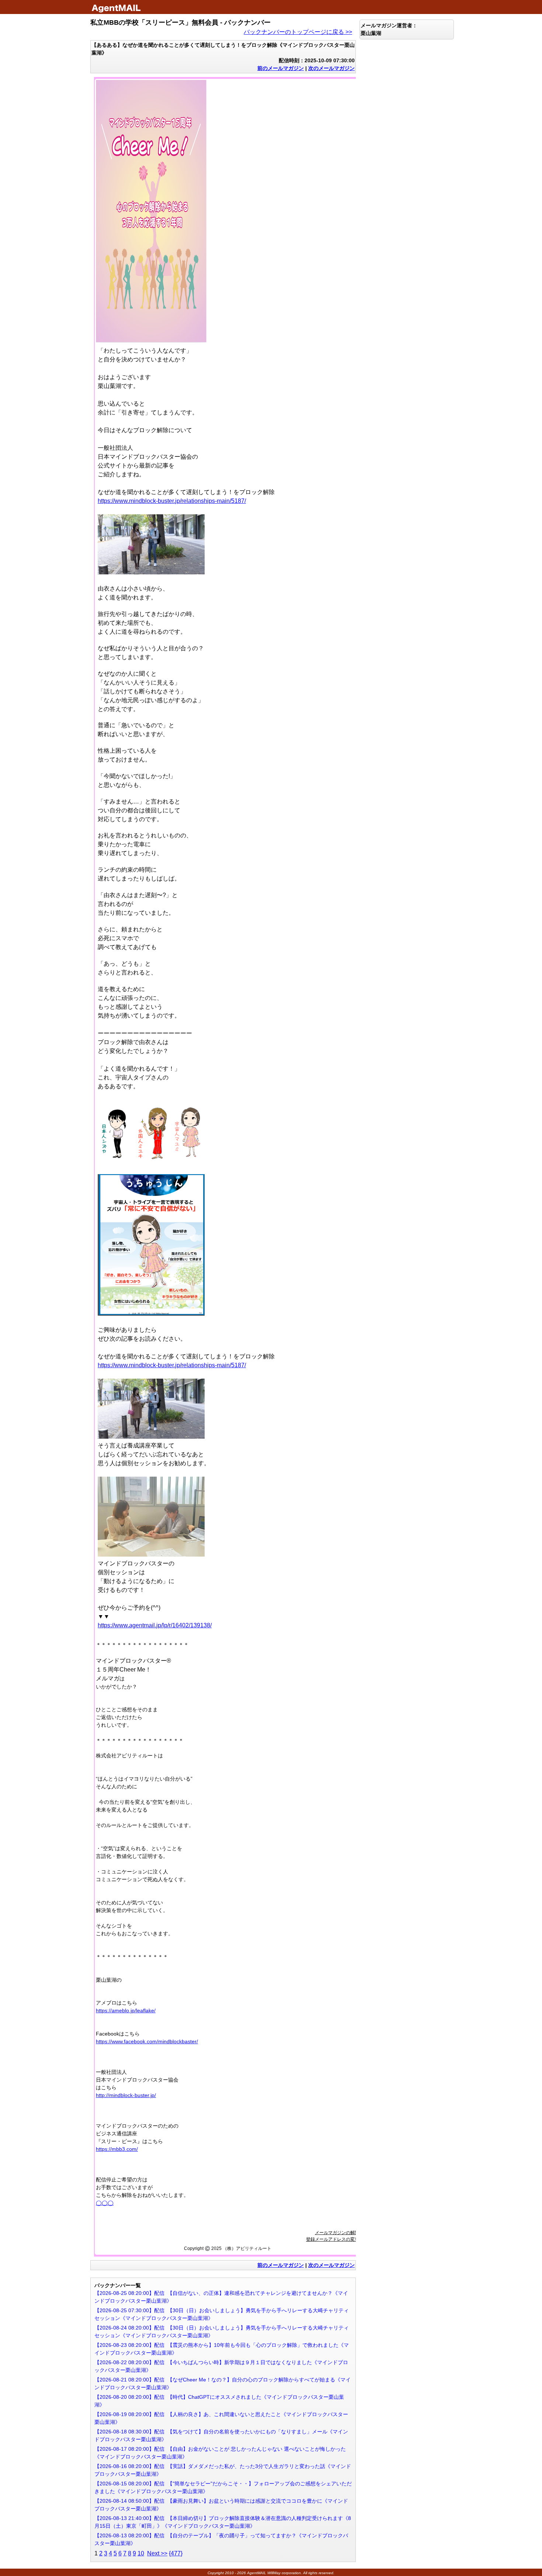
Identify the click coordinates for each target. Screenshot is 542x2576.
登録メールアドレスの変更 (333, 2239)
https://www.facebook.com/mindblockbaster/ (147, 2041)
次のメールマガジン (331, 68)
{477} (176, 2553)
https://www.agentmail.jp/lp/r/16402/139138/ (155, 1625)
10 (141, 2553)
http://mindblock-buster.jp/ (126, 2095)
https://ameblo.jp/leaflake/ (126, 2010)
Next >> (157, 2553)
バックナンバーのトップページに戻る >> (298, 32)
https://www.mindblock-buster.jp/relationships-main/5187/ (172, 501)
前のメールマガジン (281, 68)
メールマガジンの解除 (337, 2233)
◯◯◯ (105, 2203)
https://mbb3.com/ (117, 2149)
